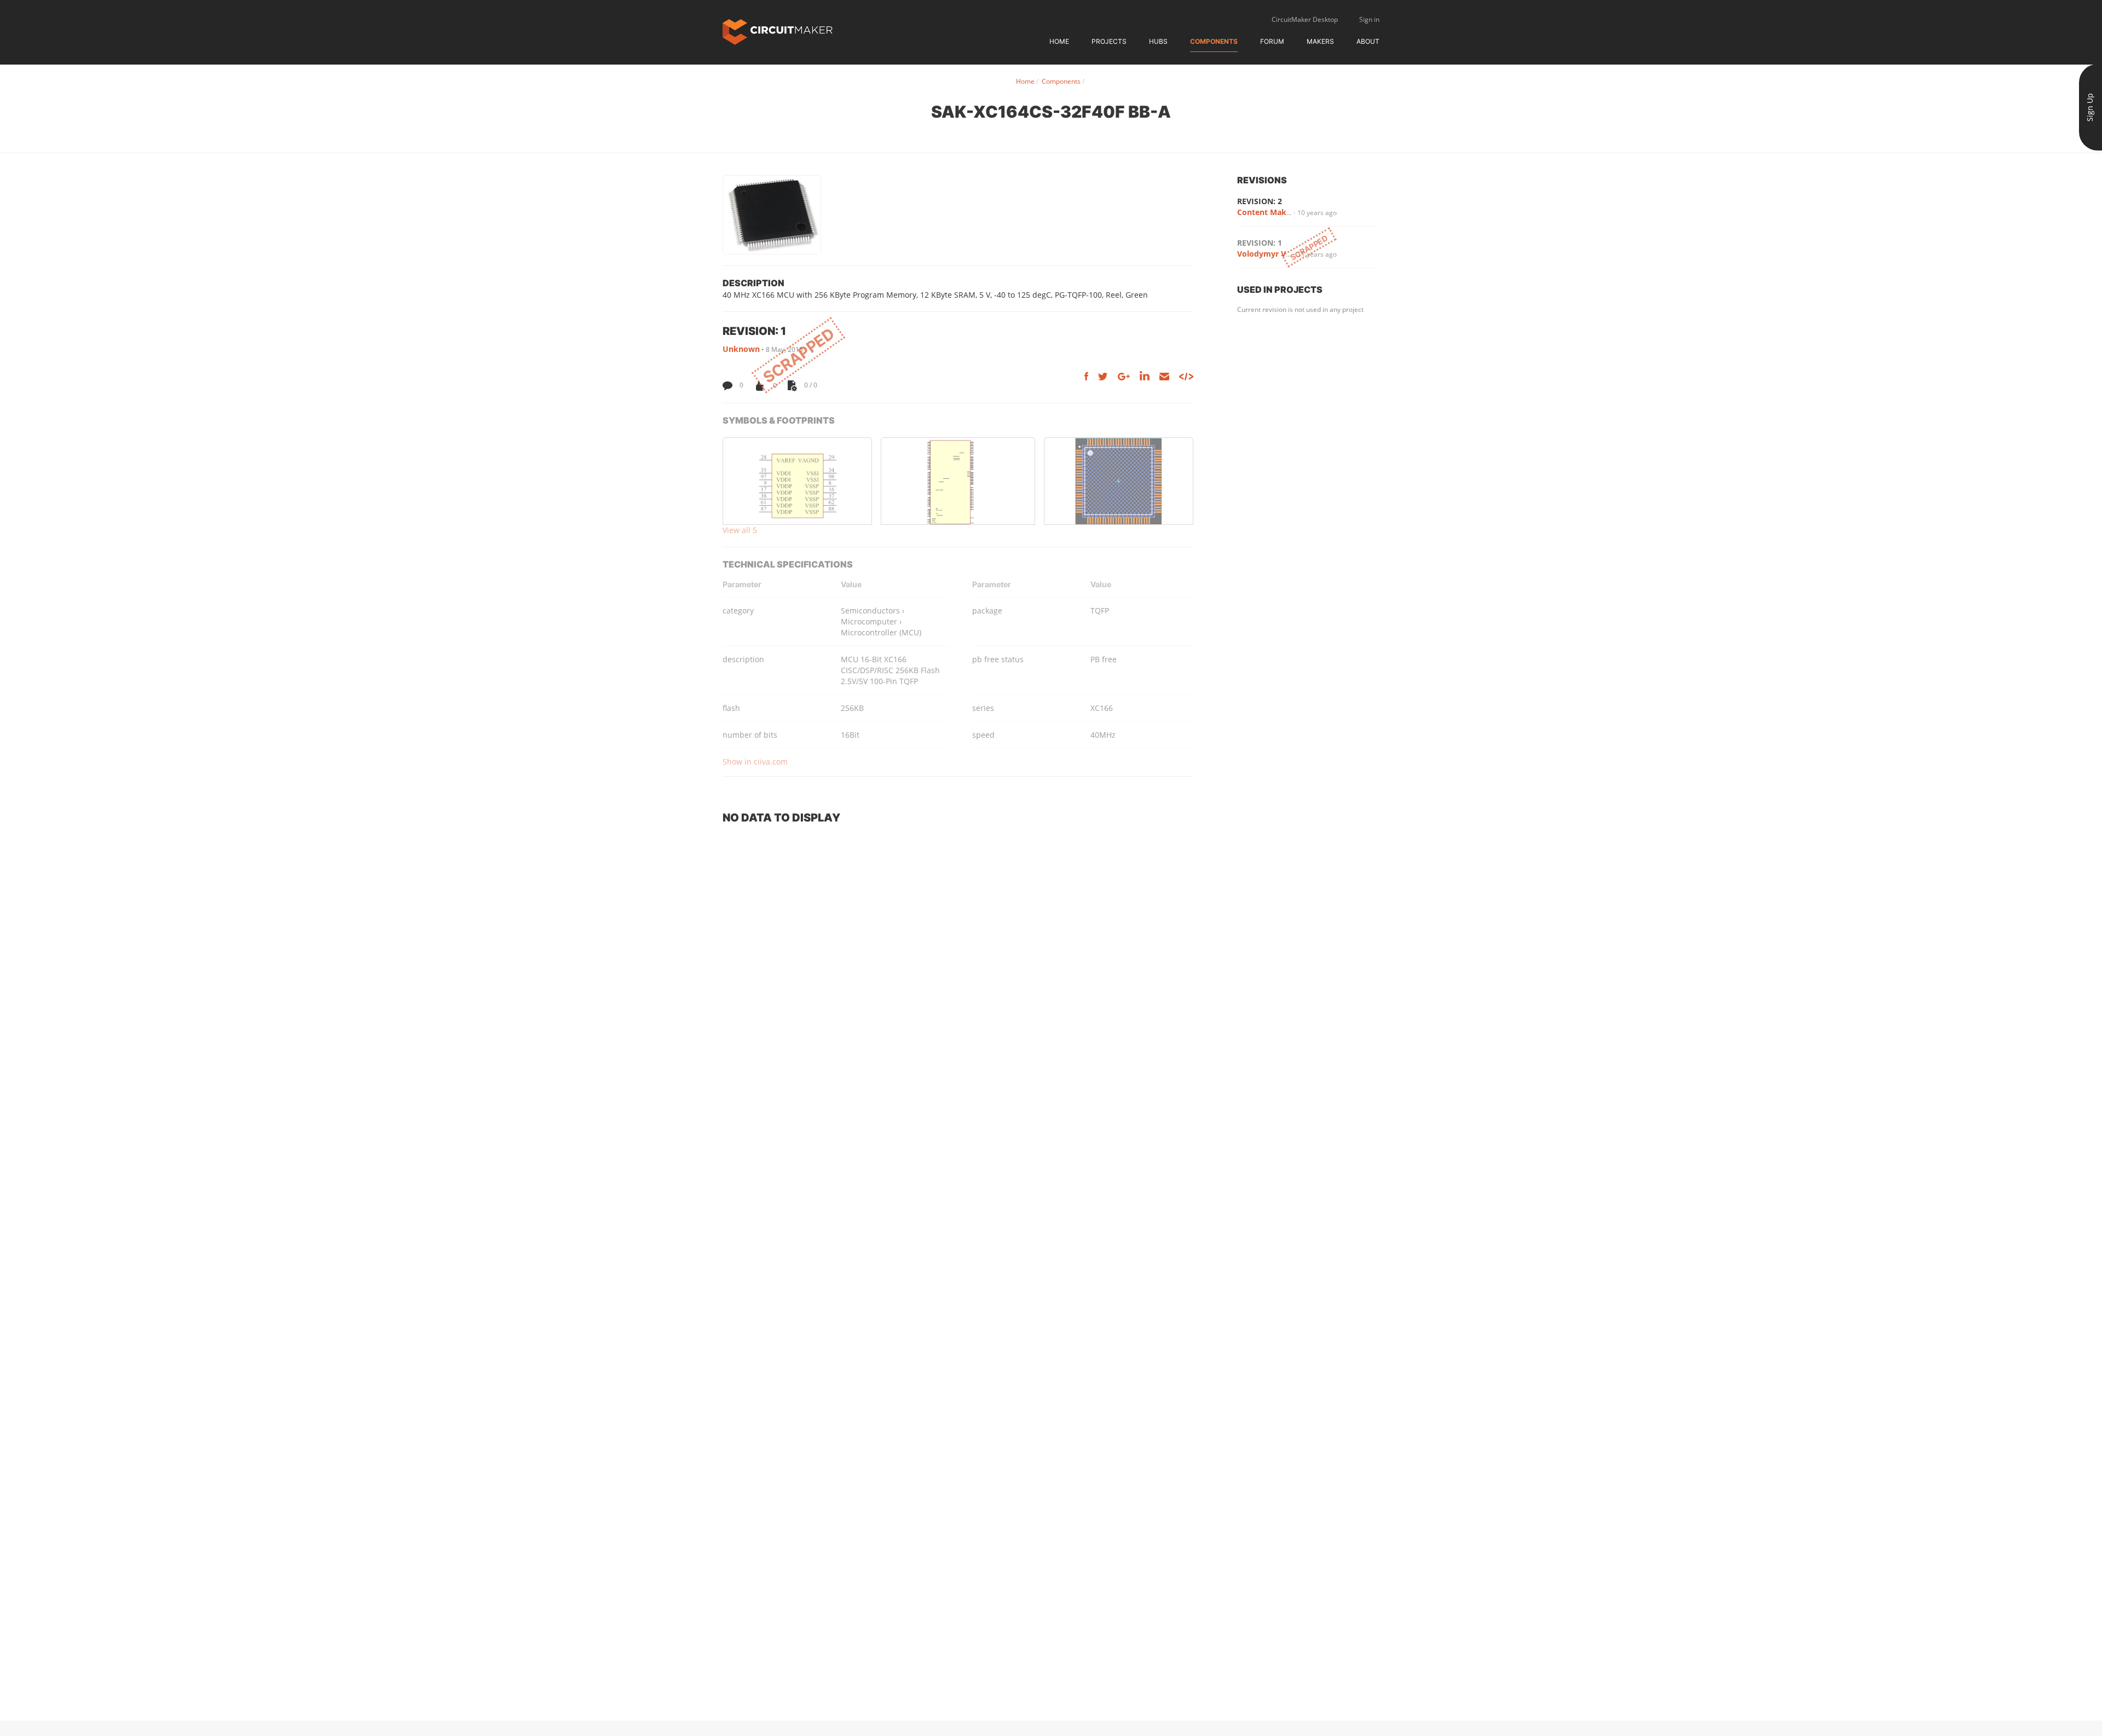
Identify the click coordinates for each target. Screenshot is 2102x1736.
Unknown (741, 349)
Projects (1109, 41)
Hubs (1158, 41)
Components (1214, 41)
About (1368, 41)
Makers (1320, 41)
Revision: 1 (1260, 243)
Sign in (1369, 19)
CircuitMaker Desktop (1305, 19)
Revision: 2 (1260, 201)
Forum (1272, 41)
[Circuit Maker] (778, 31)
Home (1059, 41)
